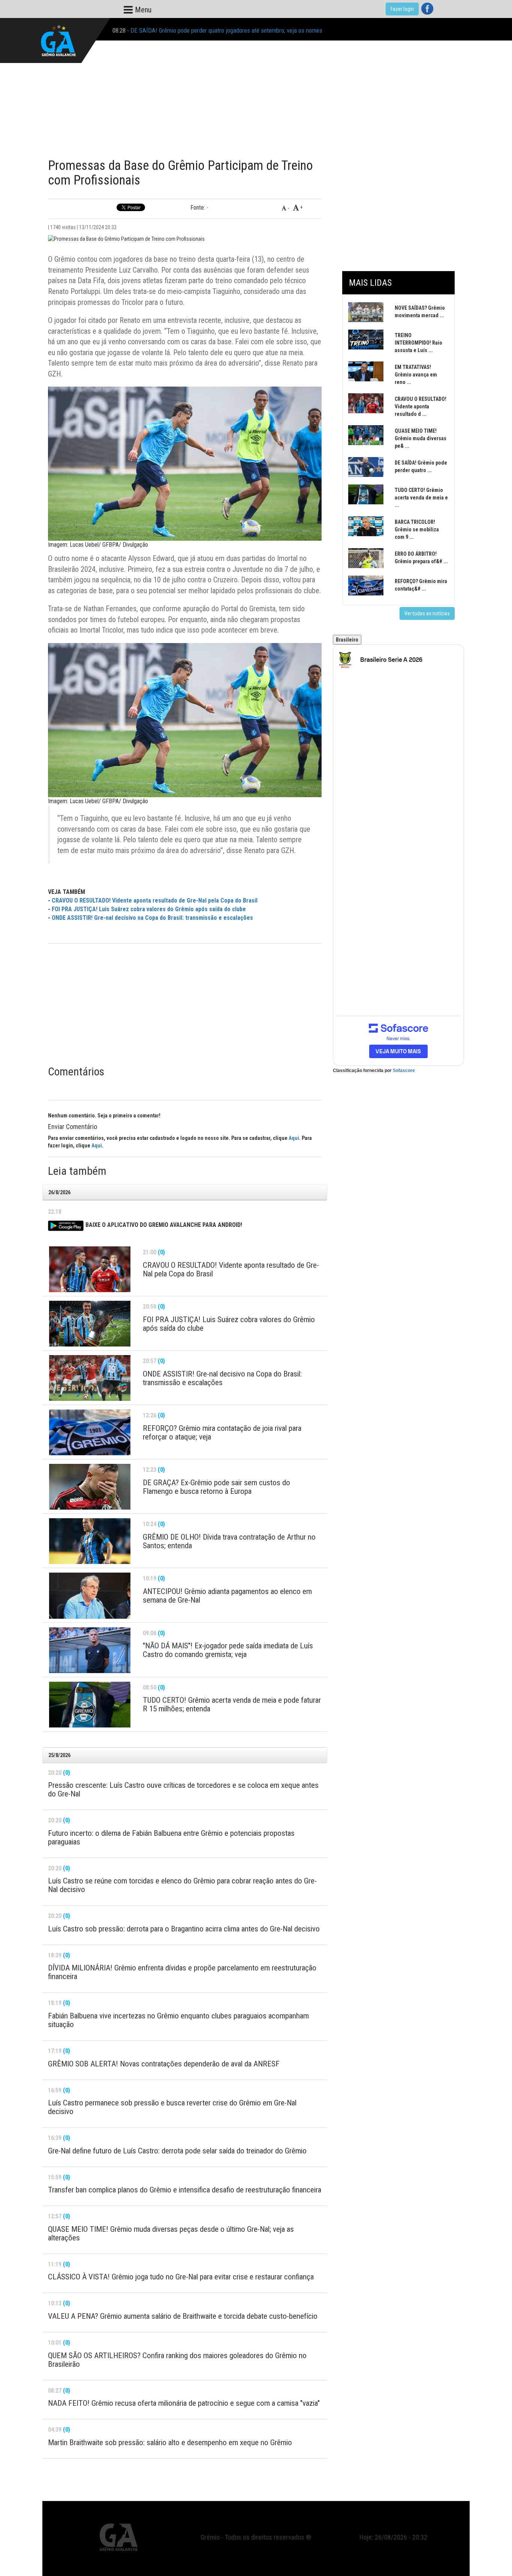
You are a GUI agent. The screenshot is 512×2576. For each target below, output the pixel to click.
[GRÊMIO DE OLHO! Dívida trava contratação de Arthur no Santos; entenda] (90, 1541)
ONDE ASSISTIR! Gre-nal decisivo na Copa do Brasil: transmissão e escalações (152, 918)
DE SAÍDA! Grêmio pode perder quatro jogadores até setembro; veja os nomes (226, 29)
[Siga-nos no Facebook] (427, 9)
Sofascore (404, 1071)
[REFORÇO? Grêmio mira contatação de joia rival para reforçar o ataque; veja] (90, 1432)
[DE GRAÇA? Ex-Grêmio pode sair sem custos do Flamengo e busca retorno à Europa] (90, 1487)
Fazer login (402, 9)
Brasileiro (347, 640)
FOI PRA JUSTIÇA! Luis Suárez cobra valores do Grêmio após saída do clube (149, 909)
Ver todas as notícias (427, 613)
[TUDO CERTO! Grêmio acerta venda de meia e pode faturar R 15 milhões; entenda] (90, 1705)
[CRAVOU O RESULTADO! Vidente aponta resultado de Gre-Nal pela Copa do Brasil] (90, 1269)
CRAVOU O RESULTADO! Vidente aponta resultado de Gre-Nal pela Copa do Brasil (155, 900)
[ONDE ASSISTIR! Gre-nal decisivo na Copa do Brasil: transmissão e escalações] (90, 1378)
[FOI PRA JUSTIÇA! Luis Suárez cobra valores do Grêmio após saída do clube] (90, 1324)
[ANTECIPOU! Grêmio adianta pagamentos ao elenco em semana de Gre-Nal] (90, 1595)
